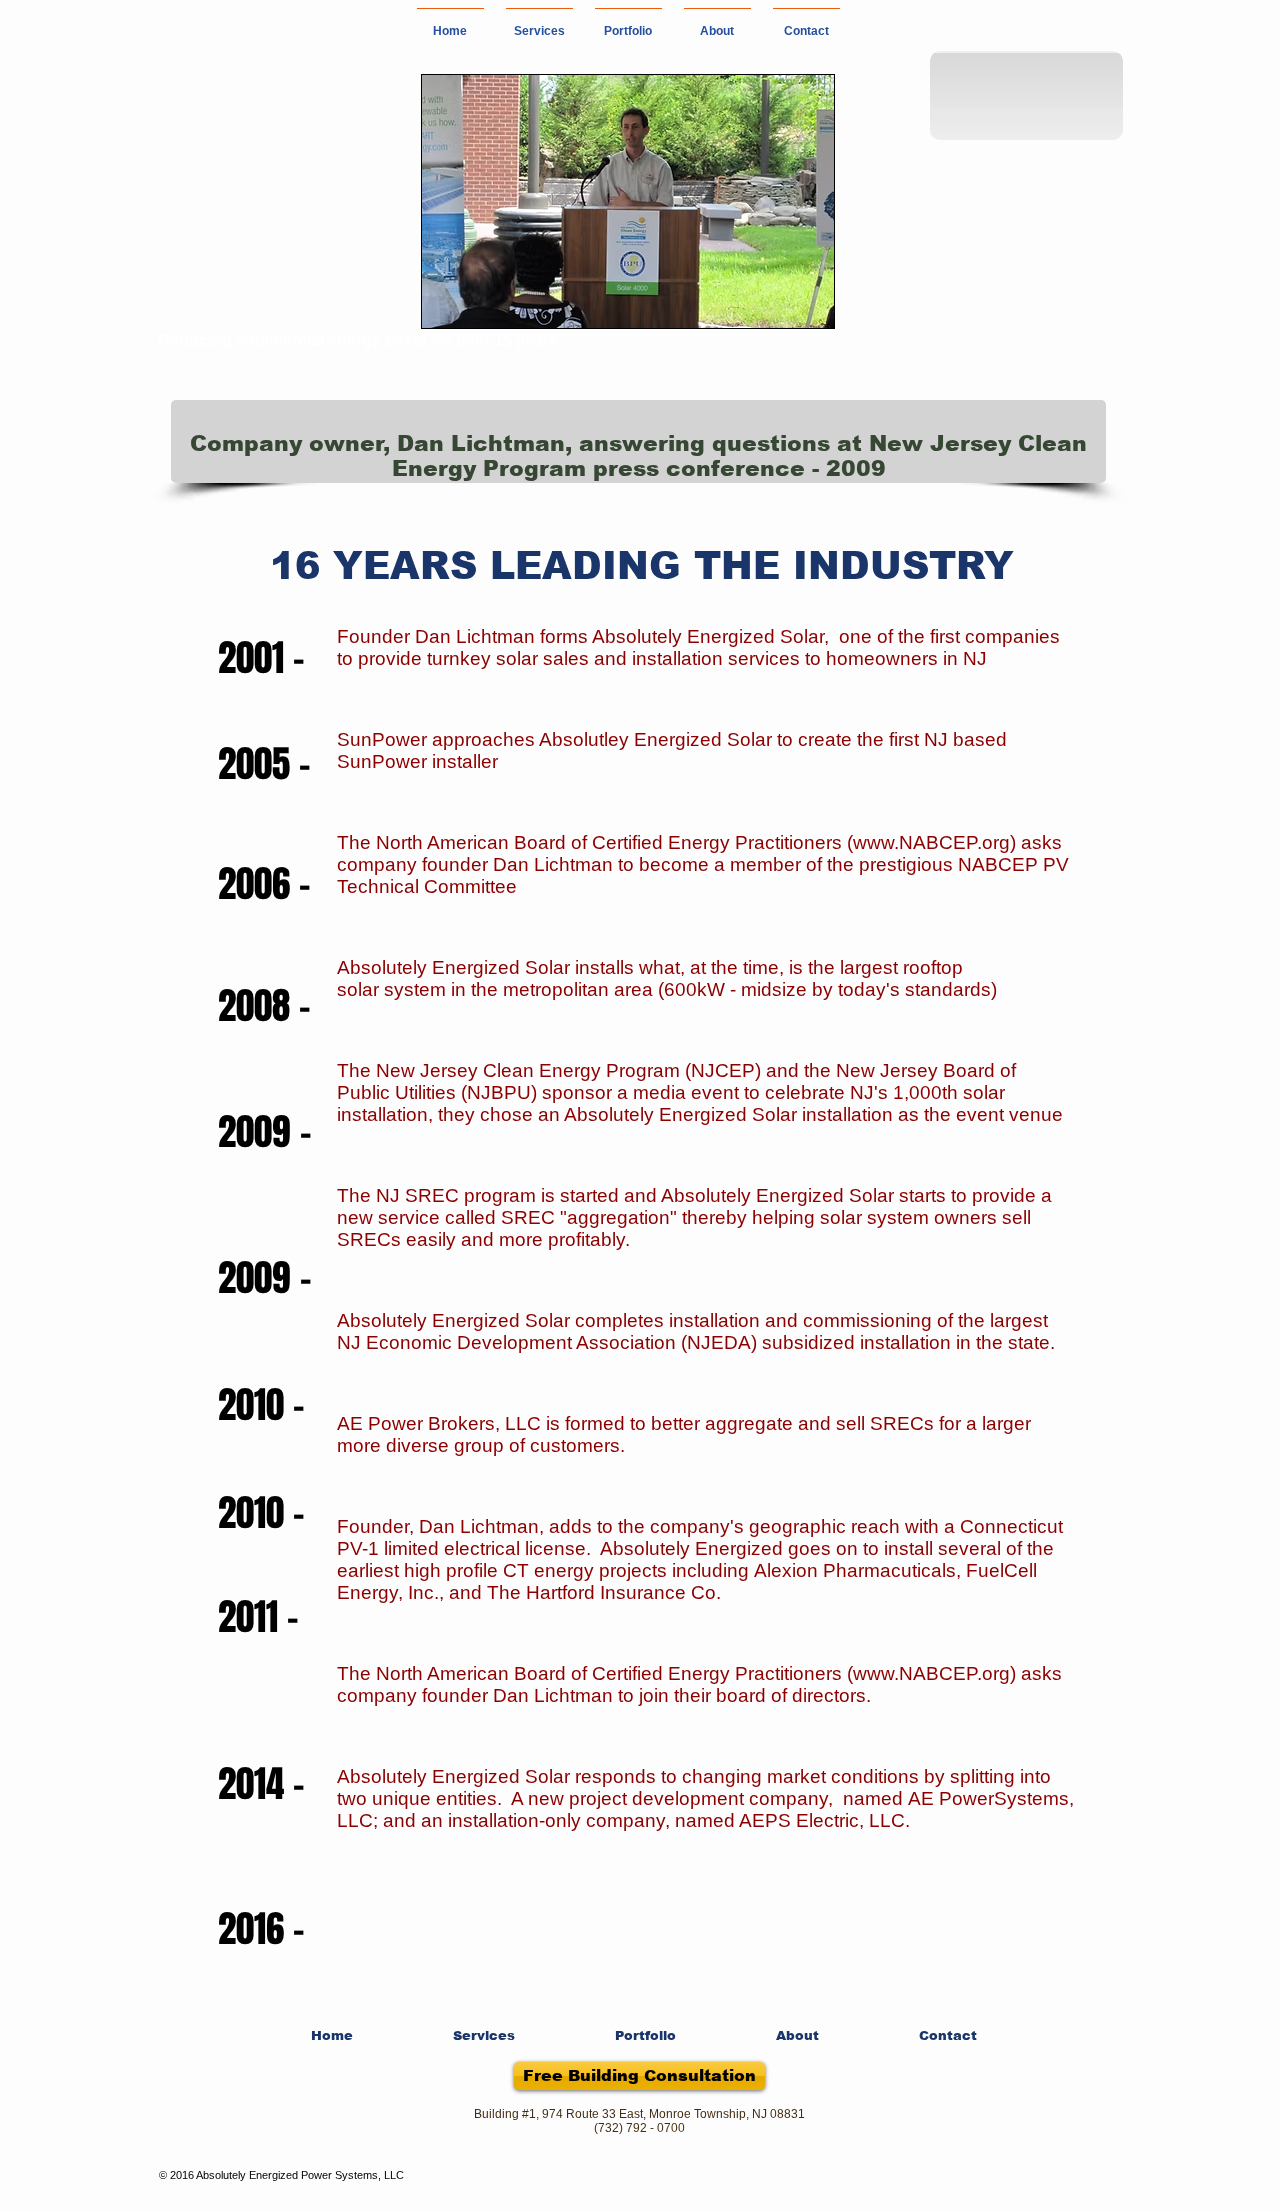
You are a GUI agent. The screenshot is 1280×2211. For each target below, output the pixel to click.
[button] (539, 22)
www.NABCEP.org (931, 842)
